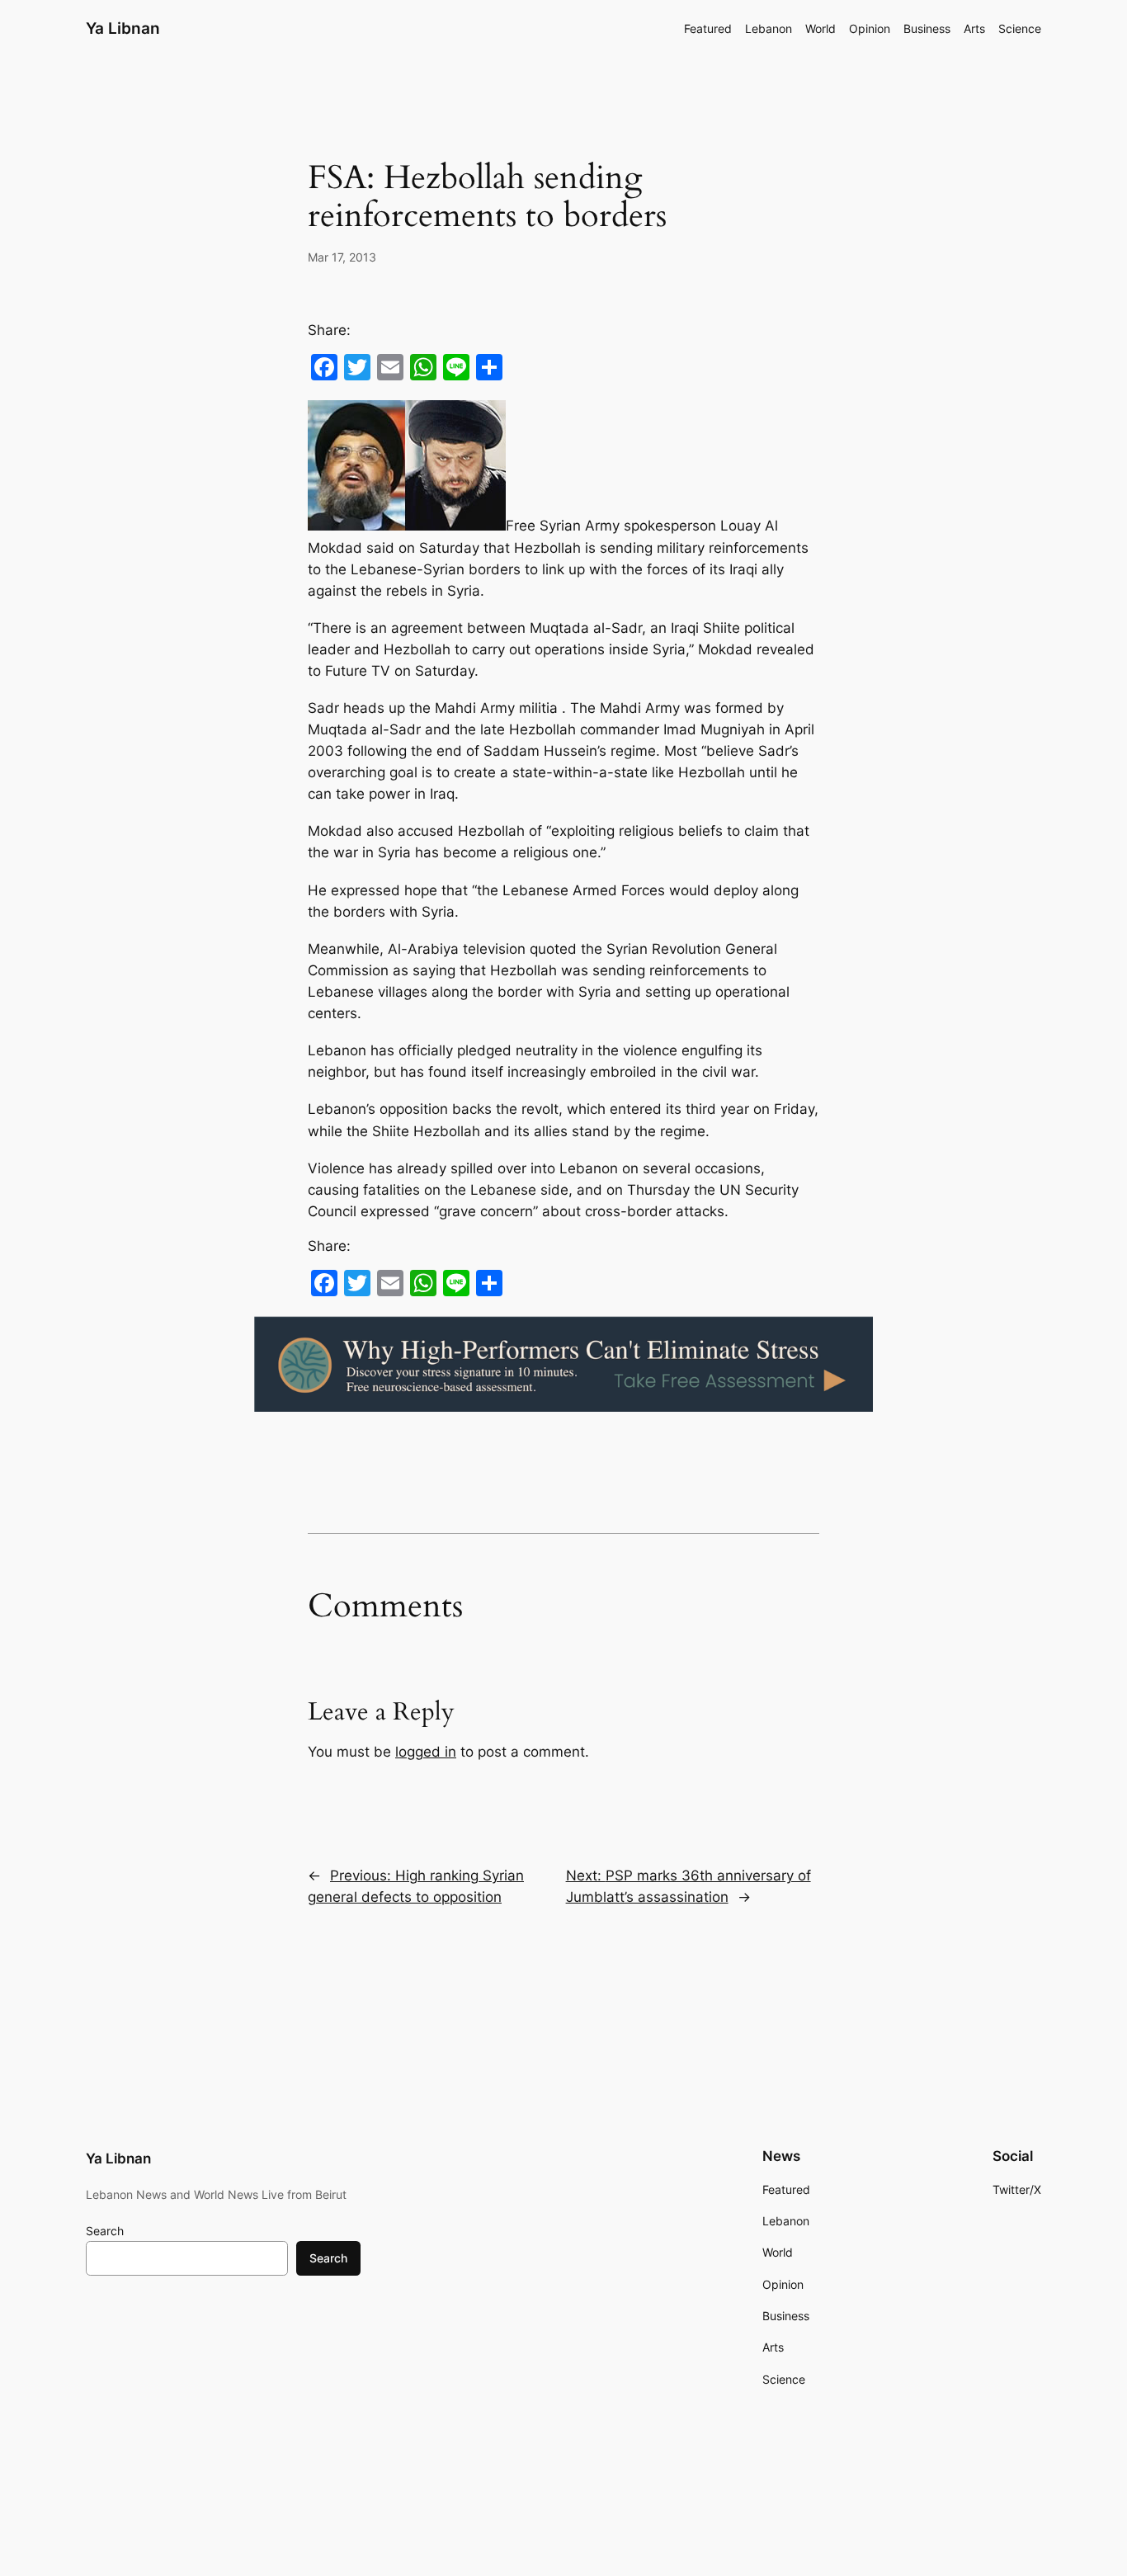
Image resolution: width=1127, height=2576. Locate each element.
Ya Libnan (123, 28)
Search (105, 2231)
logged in (426, 1752)
